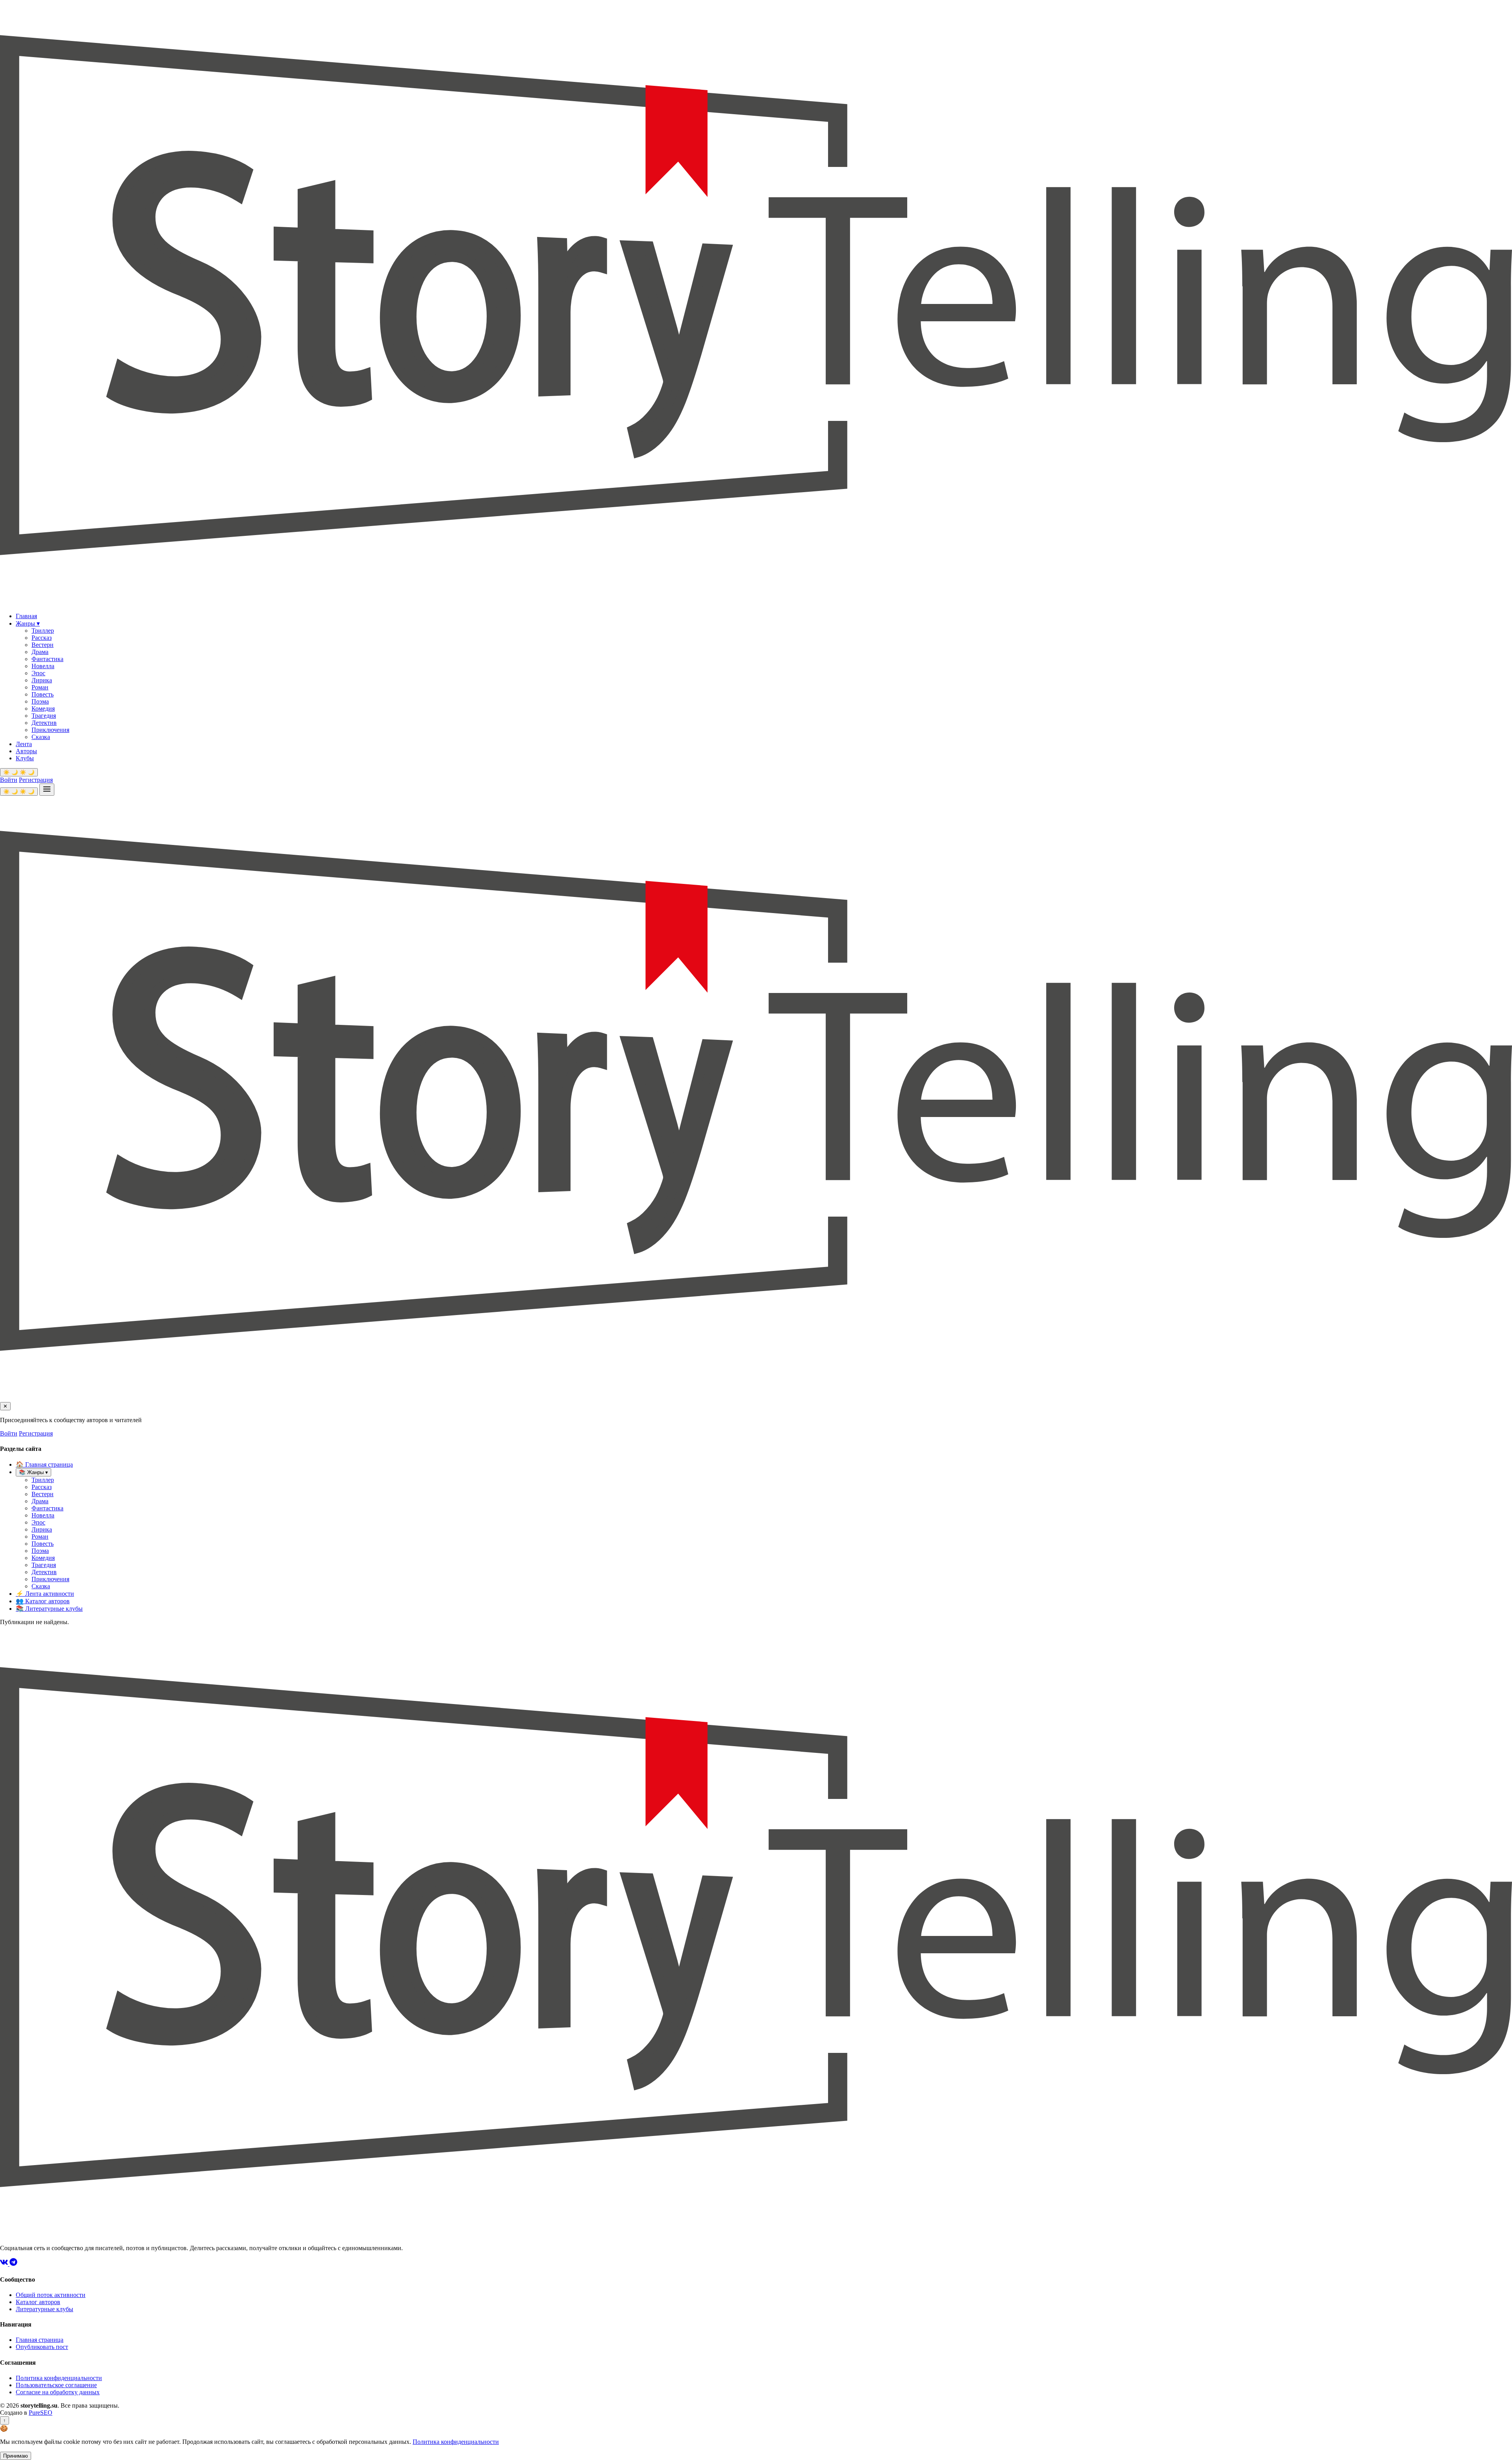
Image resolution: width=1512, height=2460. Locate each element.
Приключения (50, 730)
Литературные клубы (49, 1609)
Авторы (26, 751)
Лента (24, 744)
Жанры (28, 623)
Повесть (43, 694)
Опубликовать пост (42, 2347)
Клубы (25, 758)
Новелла (43, 666)
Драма (40, 652)
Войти (9, 780)
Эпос (38, 673)
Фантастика (47, 659)
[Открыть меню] (47, 790)
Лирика (42, 680)
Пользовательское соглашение (56, 2385)
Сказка (41, 737)
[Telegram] (13, 2264)
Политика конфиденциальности (59, 2378)
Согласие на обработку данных (58, 2392)
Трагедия (44, 716)
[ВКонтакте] (5, 2264)
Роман (40, 687)
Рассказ (42, 638)
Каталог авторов (43, 1601)
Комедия (43, 709)
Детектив (44, 723)
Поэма (40, 701)
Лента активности (45, 1594)
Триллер (43, 631)
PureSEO (41, 2413)
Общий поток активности (51, 2295)
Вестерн (43, 645)
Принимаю (16, 2456)
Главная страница (44, 1464)
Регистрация (36, 780)
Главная (26, 616)
